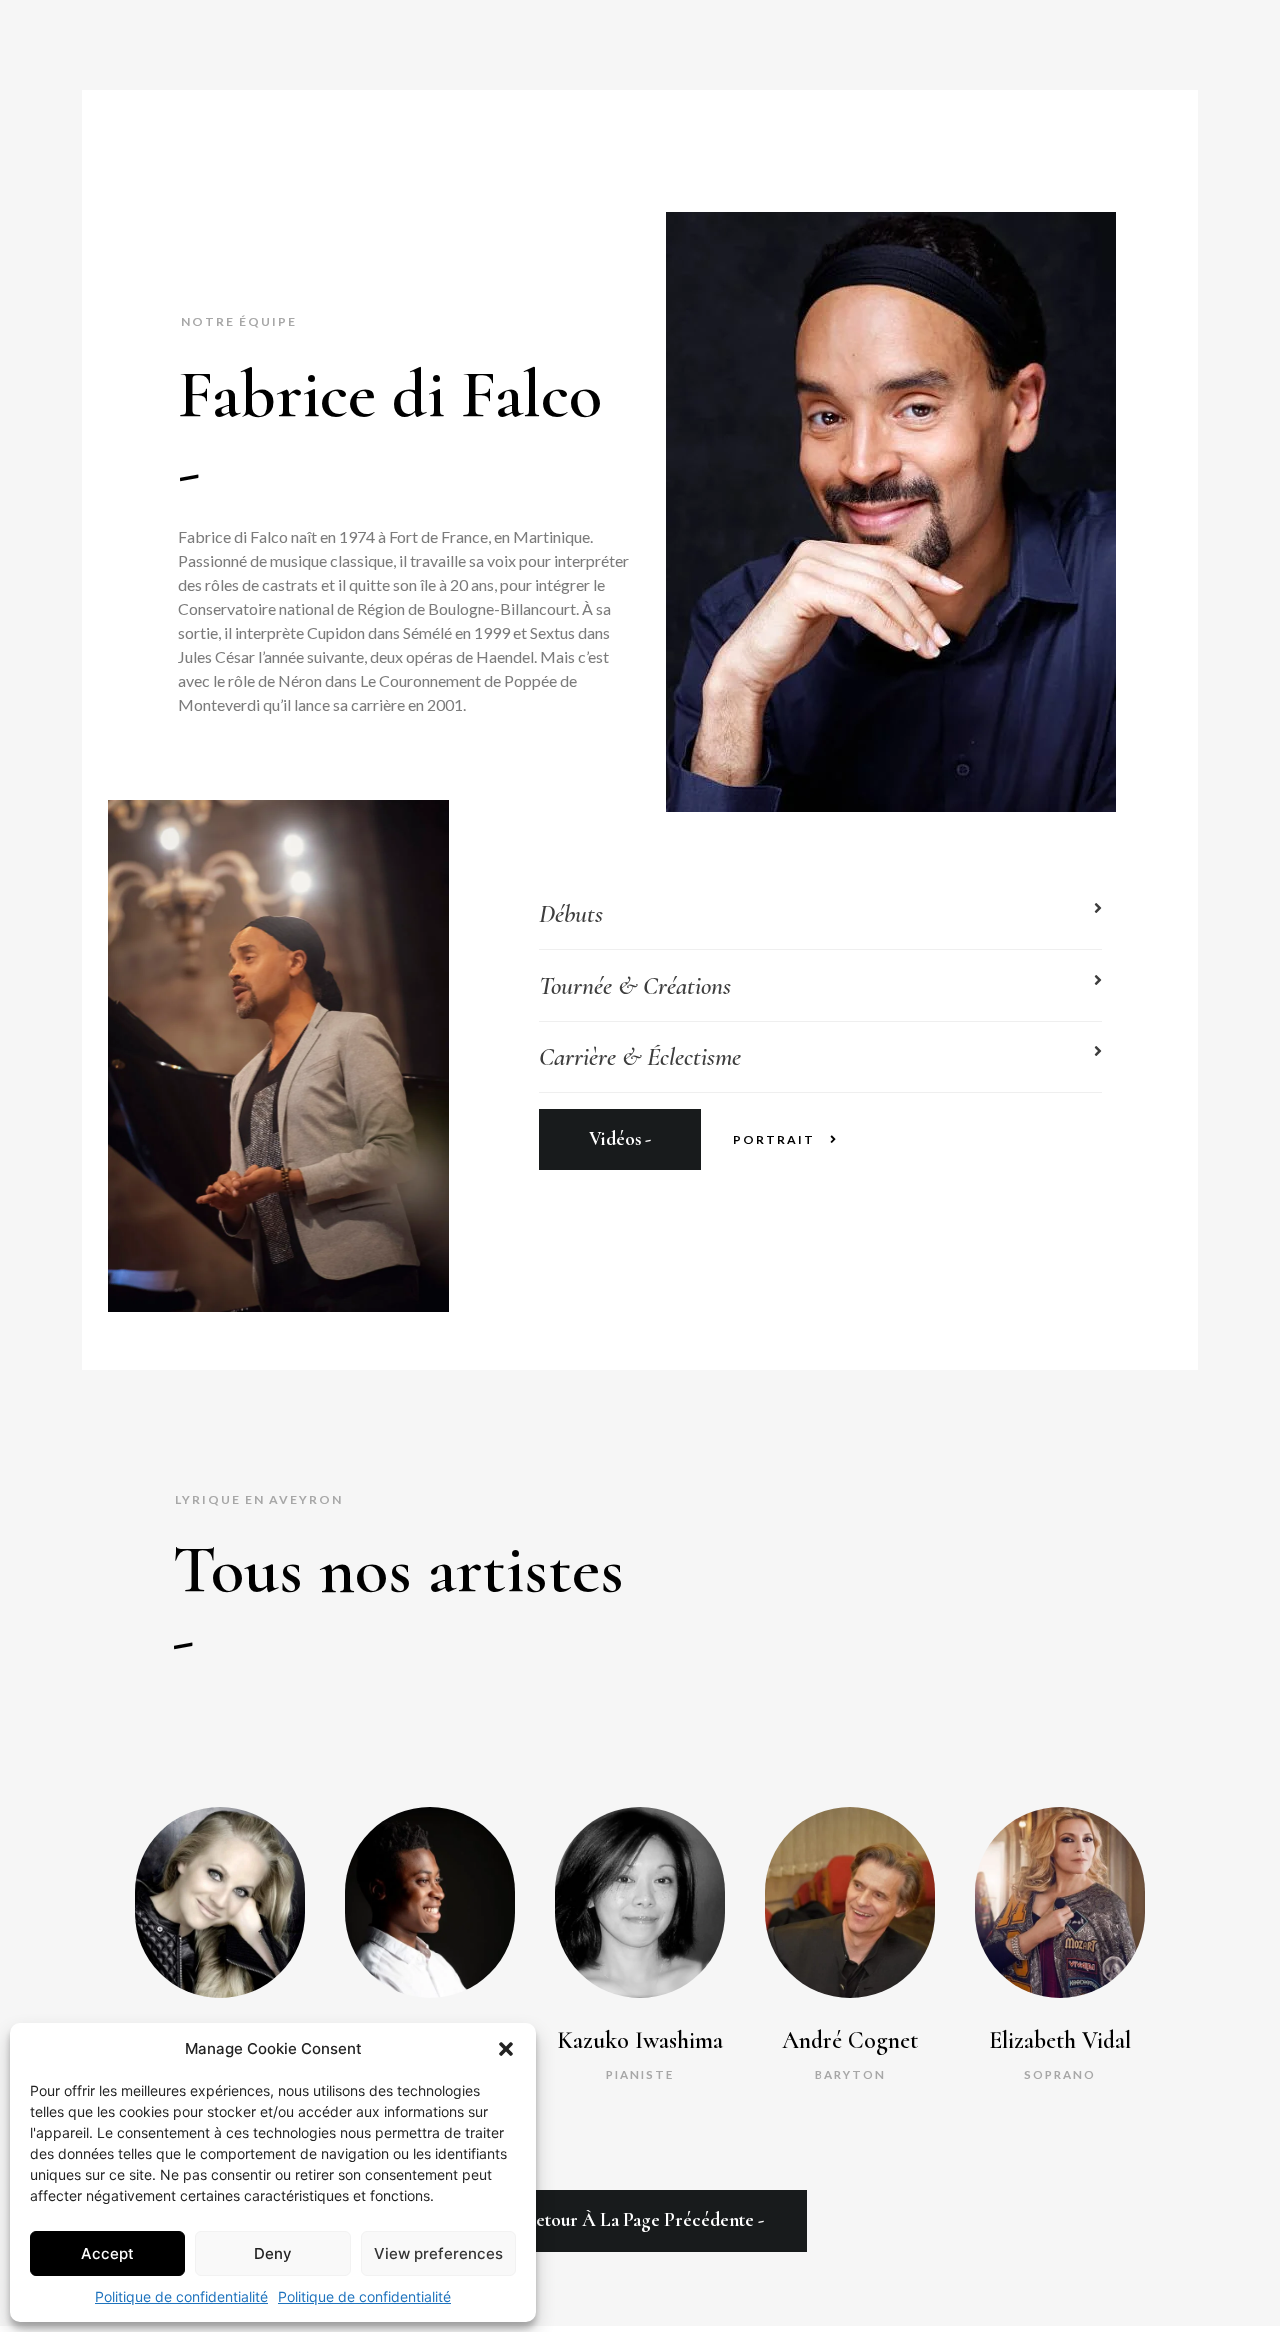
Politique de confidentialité (181, 2296)
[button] (506, 2049)
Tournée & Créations (635, 985)
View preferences (438, 2253)
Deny (273, 2253)
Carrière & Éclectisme (640, 1056)
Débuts (571, 913)
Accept (107, 2253)
